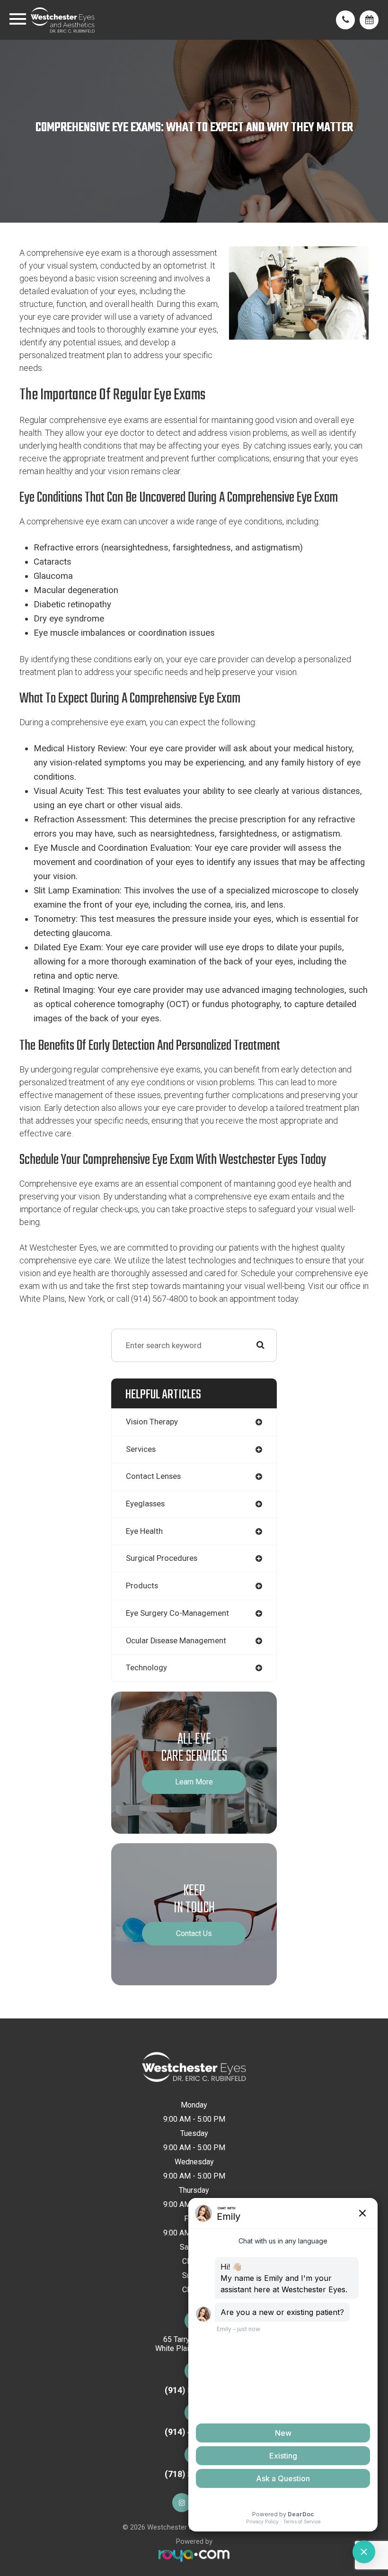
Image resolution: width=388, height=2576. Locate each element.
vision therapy (152, 1422)
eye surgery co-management (177, 1613)
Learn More (194, 1782)
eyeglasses (145, 1504)
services (141, 1449)
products (142, 1586)
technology (146, 1668)
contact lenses (153, 1476)
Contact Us (194, 1933)
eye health (144, 1531)
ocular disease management (176, 1641)
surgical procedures (162, 1558)
